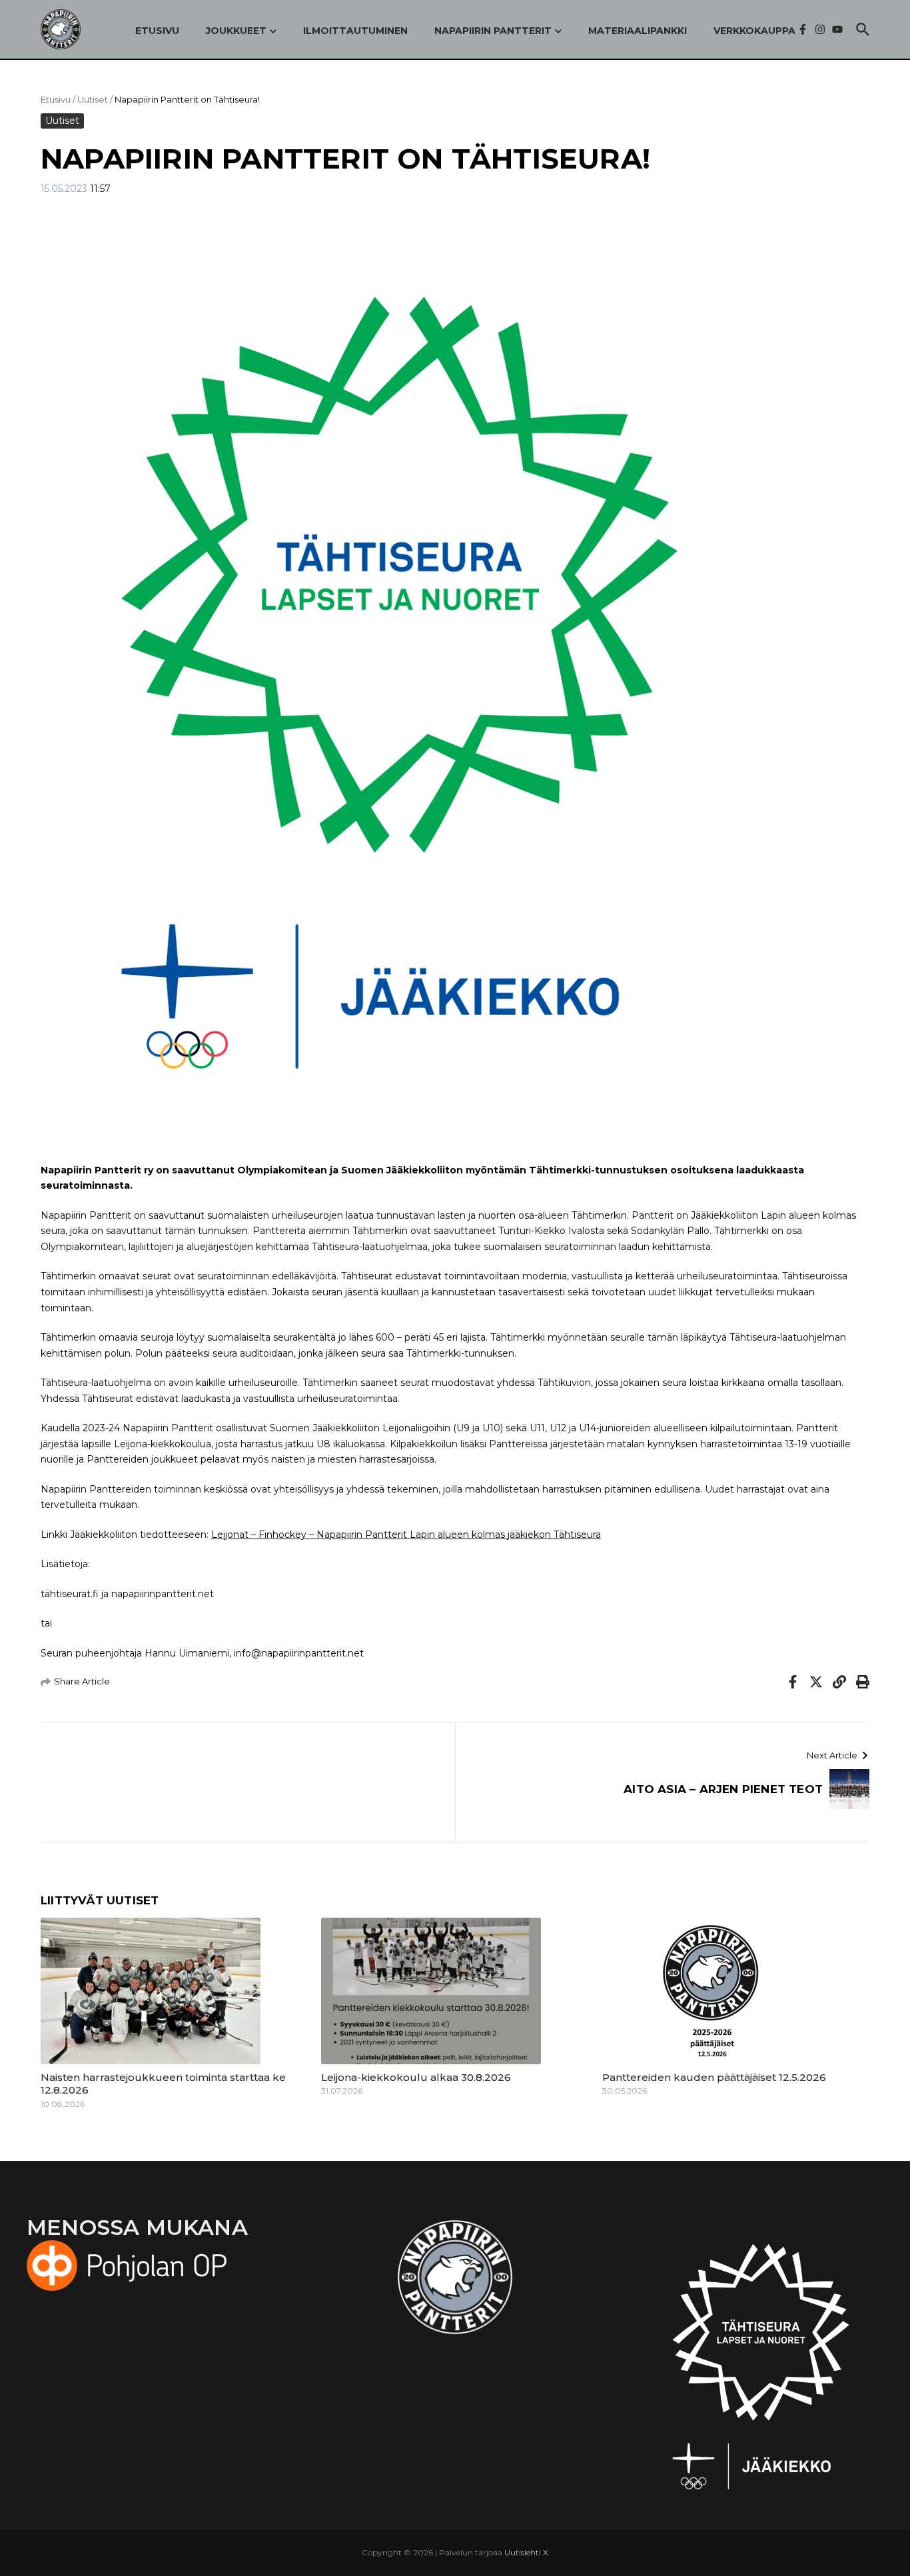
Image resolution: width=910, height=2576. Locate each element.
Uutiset (93, 99)
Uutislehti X (526, 2552)
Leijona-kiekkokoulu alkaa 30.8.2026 (416, 2077)
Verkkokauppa (754, 31)
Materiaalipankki (638, 31)
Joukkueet (236, 31)
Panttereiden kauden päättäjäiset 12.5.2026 (714, 2077)
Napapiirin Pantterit (493, 31)
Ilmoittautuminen (355, 31)
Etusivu (157, 31)
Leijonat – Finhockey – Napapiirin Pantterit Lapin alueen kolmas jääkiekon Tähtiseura (406, 1535)
